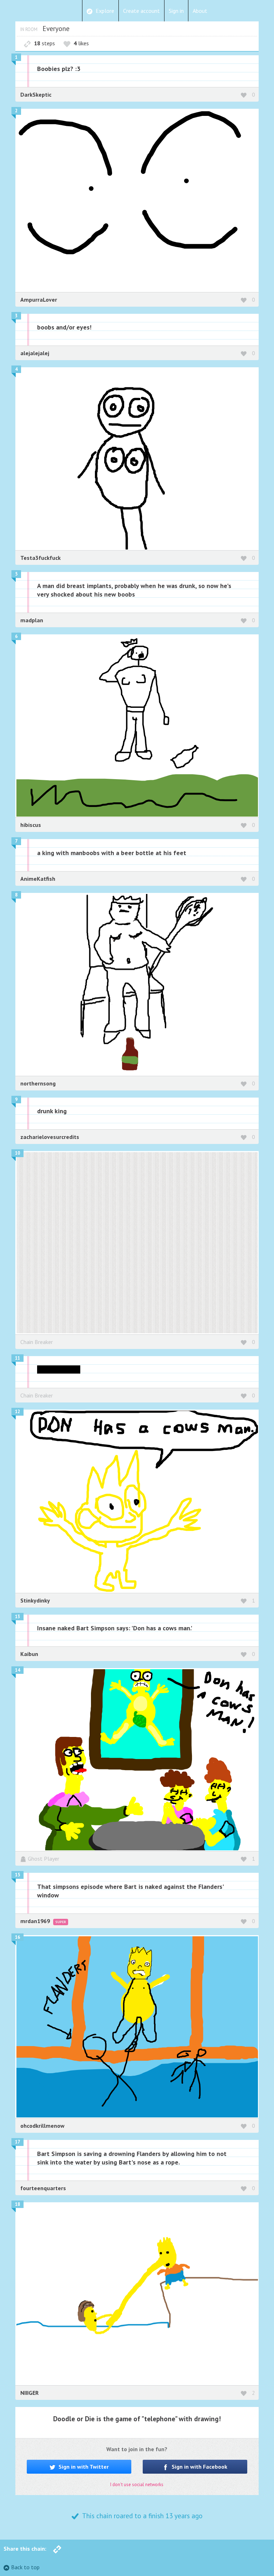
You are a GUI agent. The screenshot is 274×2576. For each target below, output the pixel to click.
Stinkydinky (35, 1600)
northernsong (38, 1083)
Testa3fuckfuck (40, 558)
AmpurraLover (39, 300)
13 (17, 1617)
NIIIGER (29, 2393)
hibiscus (31, 825)
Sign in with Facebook (199, 2467)
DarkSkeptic (36, 94)
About (200, 11)
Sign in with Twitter (83, 2467)
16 (17, 1937)
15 (17, 1875)
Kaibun (29, 1654)
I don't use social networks (137, 2485)
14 (17, 1670)
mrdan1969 (36, 1921)
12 (17, 1412)
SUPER (61, 1922)
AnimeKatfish (38, 879)
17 (17, 2142)
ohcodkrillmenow (42, 2126)
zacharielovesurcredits (50, 1137)
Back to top (25, 2567)
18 (17, 2204)
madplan (32, 620)
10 (17, 1153)
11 (17, 1358)
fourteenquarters (43, 2188)
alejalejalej (35, 353)
